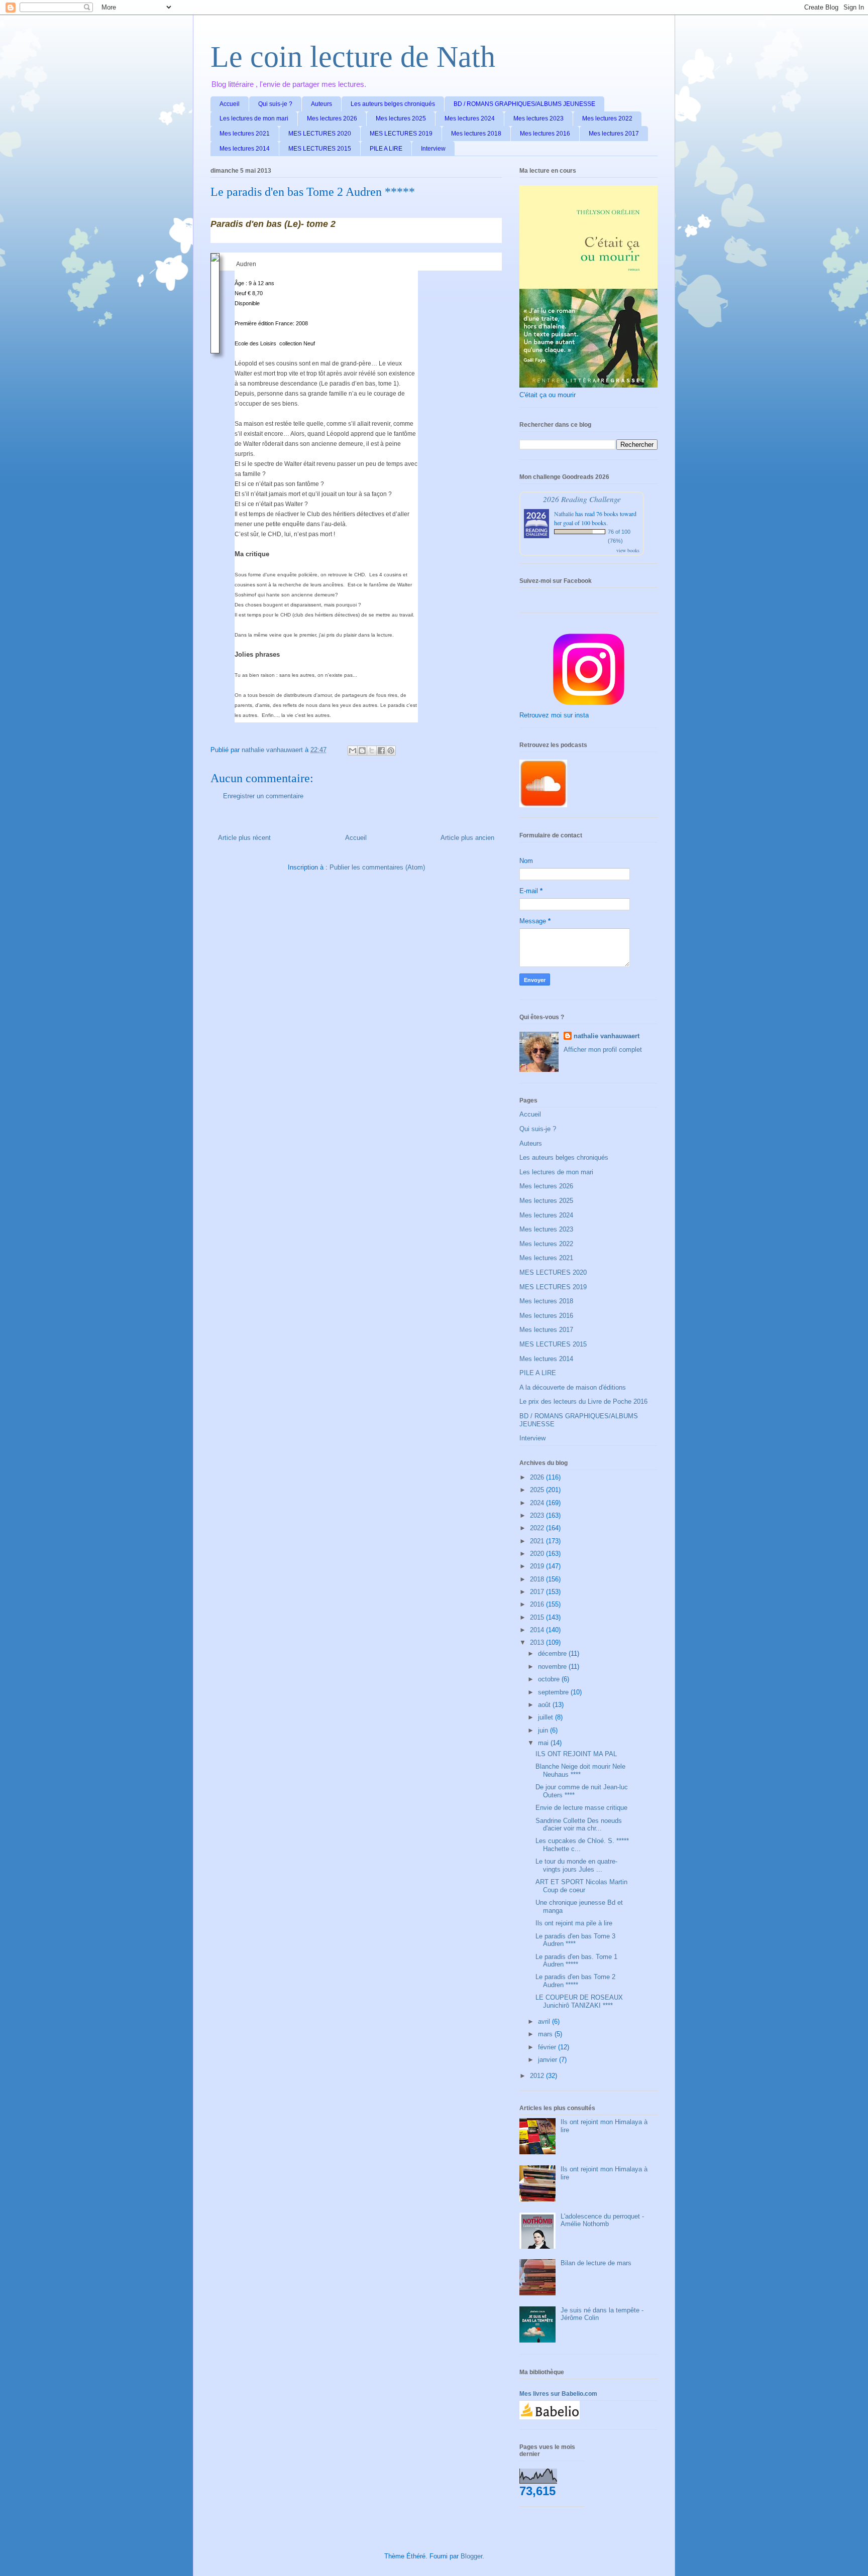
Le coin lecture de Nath (353, 57)
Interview (433, 149)
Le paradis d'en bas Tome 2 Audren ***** (575, 1981)
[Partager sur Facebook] (381, 751)
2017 (538, 1592)
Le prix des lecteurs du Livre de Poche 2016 (583, 1401)
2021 (538, 1541)
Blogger (471, 2556)
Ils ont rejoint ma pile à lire (574, 1923)
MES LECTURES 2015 (320, 149)
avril (545, 2021)
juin (544, 1730)
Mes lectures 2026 (332, 118)
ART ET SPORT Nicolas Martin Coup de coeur (581, 1886)
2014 (538, 1630)
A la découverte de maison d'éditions (573, 1387)
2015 (538, 1617)
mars (546, 2034)
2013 (538, 1642)
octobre (550, 1679)
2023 (538, 1515)
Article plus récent (244, 838)
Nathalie (564, 514)
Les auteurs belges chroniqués (393, 104)
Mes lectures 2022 (607, 118)
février (548, 2047)
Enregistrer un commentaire (263, 796)
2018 (538, 1579)
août (545, 1705)
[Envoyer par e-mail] (353, 751)
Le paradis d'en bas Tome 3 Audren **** (575, 1940)
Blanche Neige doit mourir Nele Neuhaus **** (580, 1770)
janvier (549, 2060)
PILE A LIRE (386, 149)
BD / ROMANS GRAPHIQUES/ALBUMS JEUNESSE (524, 104)
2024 (538, 1503)
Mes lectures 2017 (614, 134)
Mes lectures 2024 (470, 118)
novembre (553, 1667)
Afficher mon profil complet (603, 1050)
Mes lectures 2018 (476, 134)
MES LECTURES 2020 (320, 134)
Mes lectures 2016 (545, 134)
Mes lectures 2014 (245, 149)
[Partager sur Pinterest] (391, 751)
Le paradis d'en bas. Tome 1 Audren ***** (576, 1961)
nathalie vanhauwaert (607, 1036)
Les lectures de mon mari (254, 118)
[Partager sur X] (372, 751)
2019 (538, 1566)
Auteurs (321, 104)
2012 (538, 2076)
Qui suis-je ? (275, 104)
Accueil (230, 104)
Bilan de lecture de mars (596, 2263)
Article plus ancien (467, 838)
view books (628, 550)
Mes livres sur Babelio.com (558, 2394)
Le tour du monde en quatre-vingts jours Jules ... (576, 1865)
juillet (547, 1717)
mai (544, 1743)
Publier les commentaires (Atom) (377, 867)
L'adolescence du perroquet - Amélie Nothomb (602, 2220)
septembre (554, 1692)
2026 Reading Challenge (582, 499)
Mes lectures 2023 (538, 118)
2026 (538, 1477)
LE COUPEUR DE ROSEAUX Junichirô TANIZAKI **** (579, 2001)
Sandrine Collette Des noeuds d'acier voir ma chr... (579, 1825)
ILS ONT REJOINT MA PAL (576, 1754)
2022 (538, 1528)
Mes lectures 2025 (401, 118)
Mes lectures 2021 (245, 134)
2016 (538, 1604)
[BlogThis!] (362, 751)
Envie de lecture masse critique (581, 1808)
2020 (538, 1554)
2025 (538, 1490)
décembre (553, 1653)
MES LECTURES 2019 (401, 134)
